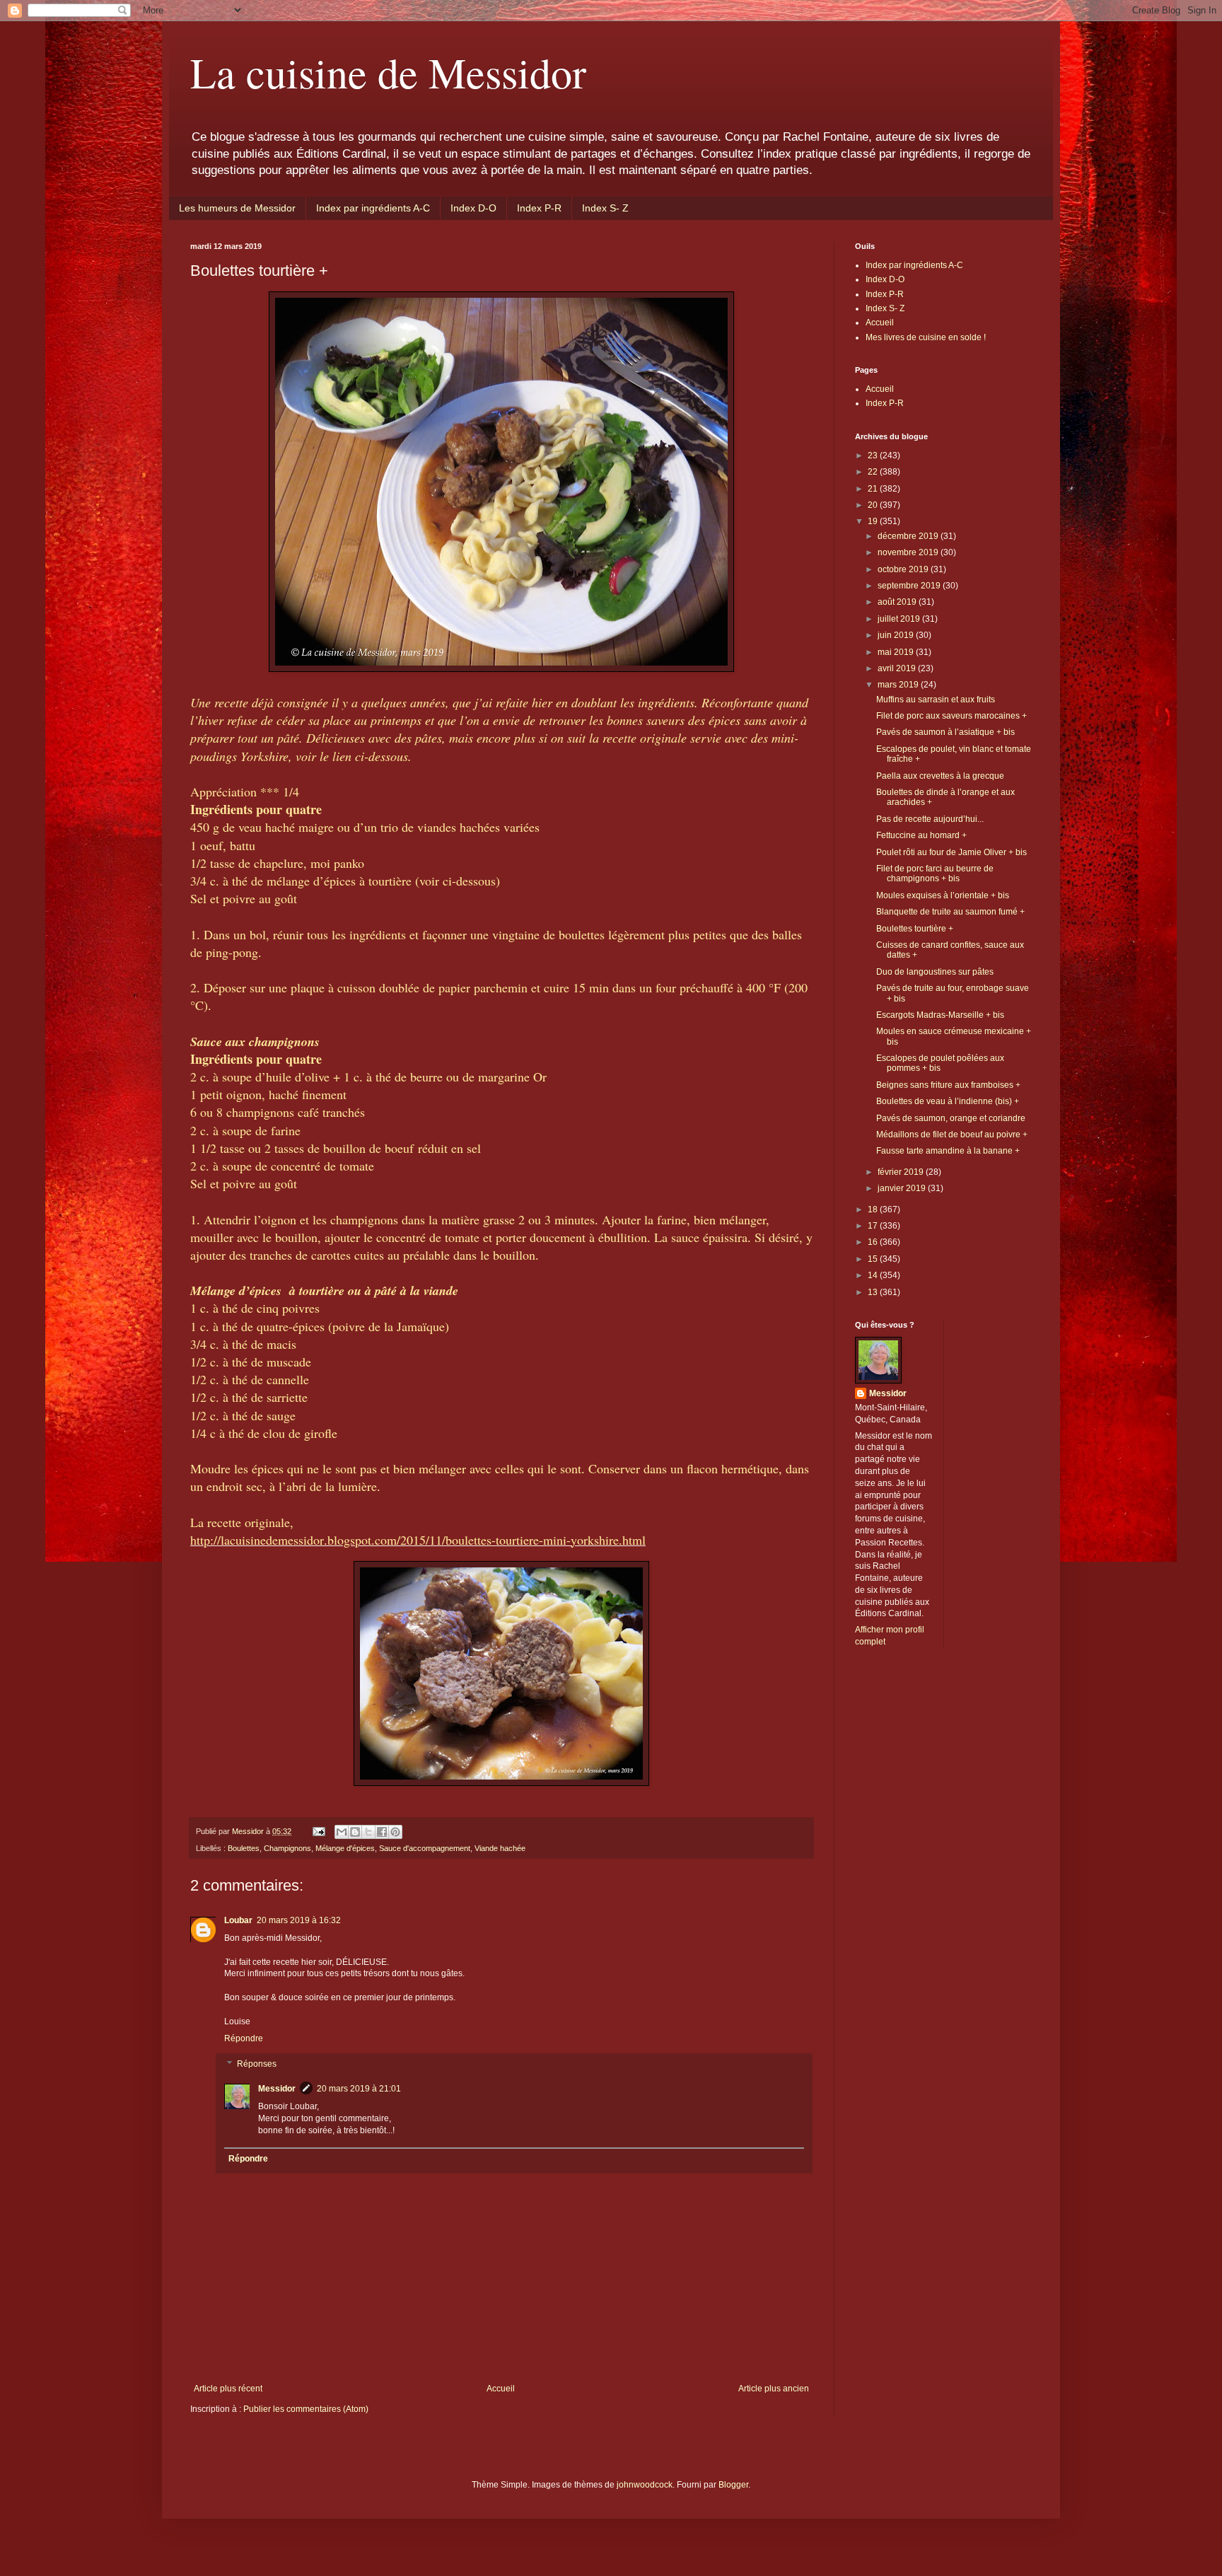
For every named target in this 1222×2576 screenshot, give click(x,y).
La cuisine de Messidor (388, 72)
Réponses (257, 2064)
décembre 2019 (909, 536)
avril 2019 (898, 668)
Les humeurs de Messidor (237, 208)
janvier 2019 (903, 1188)
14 (874, 1275)
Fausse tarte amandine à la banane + (948, 1151)
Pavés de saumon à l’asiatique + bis (945, 732)
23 (874, 456)
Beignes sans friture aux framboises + (948, 1085)
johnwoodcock (645, 2485)
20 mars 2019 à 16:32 (299, 1920)
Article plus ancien (774, 2389)
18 (874, 1209)
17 (874, 1226)
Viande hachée (500, 1848)
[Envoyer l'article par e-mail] (318, 1831)
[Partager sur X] (368, 1832)
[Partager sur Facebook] (382, 1832)
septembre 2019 (910, 586)
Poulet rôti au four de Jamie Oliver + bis (952, 852)
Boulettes (244, 1848)
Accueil (501, 2389)
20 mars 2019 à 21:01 (359, 2089)
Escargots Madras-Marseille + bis (940, 1015)
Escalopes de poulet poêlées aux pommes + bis (940, 1063)
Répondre (244, 2038)
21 (874, 489)
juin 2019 (897, 635)
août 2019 (898, 602)
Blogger (733, 2485)
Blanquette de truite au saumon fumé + (950, 912)
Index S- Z (605, 208)
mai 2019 (897, 652)
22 (874, 472)
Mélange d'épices (345, 1848)
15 (874, 1259)
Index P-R (539, 208)
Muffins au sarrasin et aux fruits (936, 700)
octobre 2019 (904, 569)
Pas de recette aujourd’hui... (930, 819)
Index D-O (473, 208)
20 (874, 505)
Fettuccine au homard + (921, 835)
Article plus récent (228, 2389)
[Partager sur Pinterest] (395, 1832)
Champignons (287, 1848)
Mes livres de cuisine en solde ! (926, 337)
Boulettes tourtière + (915, 929)
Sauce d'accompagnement (425, 1848)
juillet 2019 (900, 619)
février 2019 (902, 1172)
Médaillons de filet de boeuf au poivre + (952, 1135)
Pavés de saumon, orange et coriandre (951, 1118)
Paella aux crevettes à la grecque (940, 776)
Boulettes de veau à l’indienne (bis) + (948, 1101)
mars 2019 (899, 685)
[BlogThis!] (355, 1832)
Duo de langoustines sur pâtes (935, 972)
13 (874, 1292)
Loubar (238, 1920)
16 (874, 1242)
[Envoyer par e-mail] (342, 1832)
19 (874, 521)
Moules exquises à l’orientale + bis (943, 895)
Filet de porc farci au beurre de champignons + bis (935, 874)
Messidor (277, 2089)
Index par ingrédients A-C (373, 208)
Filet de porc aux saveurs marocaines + (952, 716)
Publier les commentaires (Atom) (306, 2409)
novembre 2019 (909, 552)
